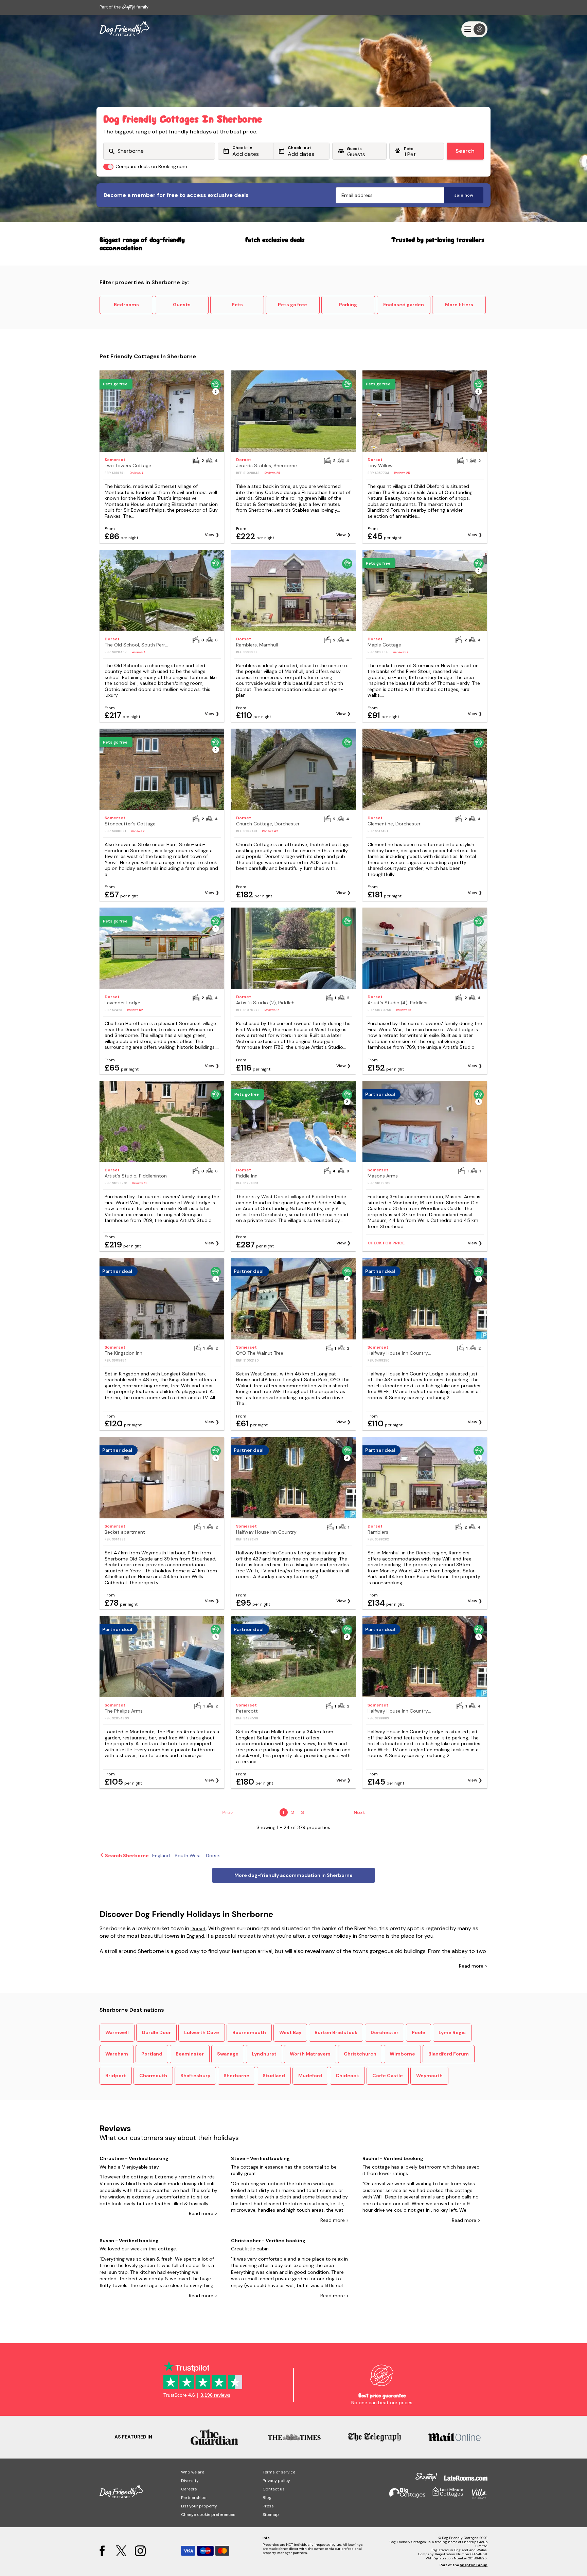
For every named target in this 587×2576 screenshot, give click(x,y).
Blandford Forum (449, 2054)
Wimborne (402, 2054)
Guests (182, 305)
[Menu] (474, 29)
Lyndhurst (264, 2054)
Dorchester (385, 2032)
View (210, 535)
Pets (237, 305)
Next (359, 1812)
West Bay (290, 2032)
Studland (274, 2076)
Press (268, 2506)
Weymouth (429, 2076)
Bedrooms (126, 305)
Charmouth (153, 2076)
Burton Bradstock (336, 2032)
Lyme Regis (452, 2032)
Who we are (193, 2472)
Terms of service (279, 2472)
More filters (459, 305)
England (195, 1936)
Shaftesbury (195, 2076)
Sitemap (271, 2515)
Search (465, 151)
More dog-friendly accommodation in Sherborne (293, 1875)
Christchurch (360, 2054)
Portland (152, 2054)
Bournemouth (249, 2032)
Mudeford (310, 2076)
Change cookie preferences (208, 2515)
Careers (189, 2489)
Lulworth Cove (202, 2032)
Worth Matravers (310, 2054)
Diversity (190, 2481)
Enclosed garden (404, 305)
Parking (348, 305)
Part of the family (124, 7)
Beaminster (190, 2054)
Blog (267, 2498)
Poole (419, 2032)
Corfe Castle (388, 2076)
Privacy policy (276, 2481)
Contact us (274, 2489)
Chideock (347, 2076)
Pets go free (292, 305)
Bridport (116, 2076)
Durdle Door (156, 2032)
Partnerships (194, 2498)
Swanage (228, 2054)
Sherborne (236, 2076)
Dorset (198, 1929)
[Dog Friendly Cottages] (124, 29)
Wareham (117, 2054)
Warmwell (117, 2032)
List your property (199, 2506)
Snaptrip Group (474, 2565)
